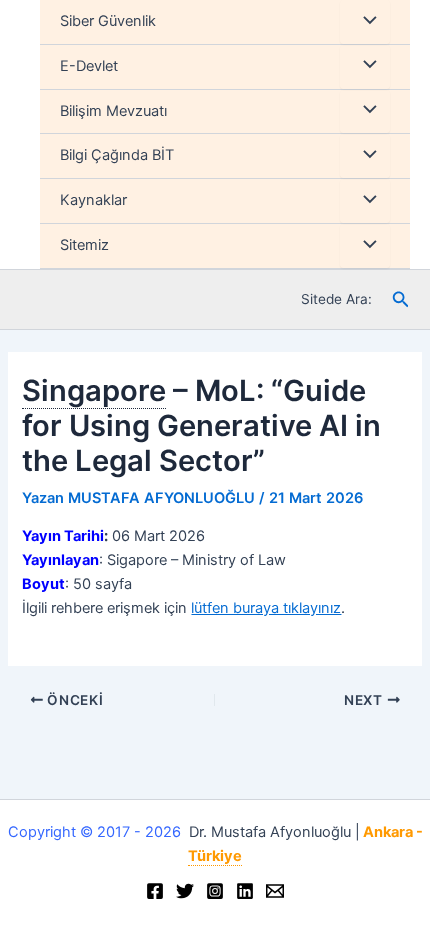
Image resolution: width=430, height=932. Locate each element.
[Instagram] (215, 891)
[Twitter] (185, 891)
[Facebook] (155, 891)
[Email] (275, 891)
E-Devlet (89, 66)
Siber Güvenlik (108, 21)
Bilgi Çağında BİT (117, 155)
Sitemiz (84, 245)
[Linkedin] (245, 891)
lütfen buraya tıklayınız (266, 608)
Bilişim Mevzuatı (113, 111)
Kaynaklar (93, 200)
